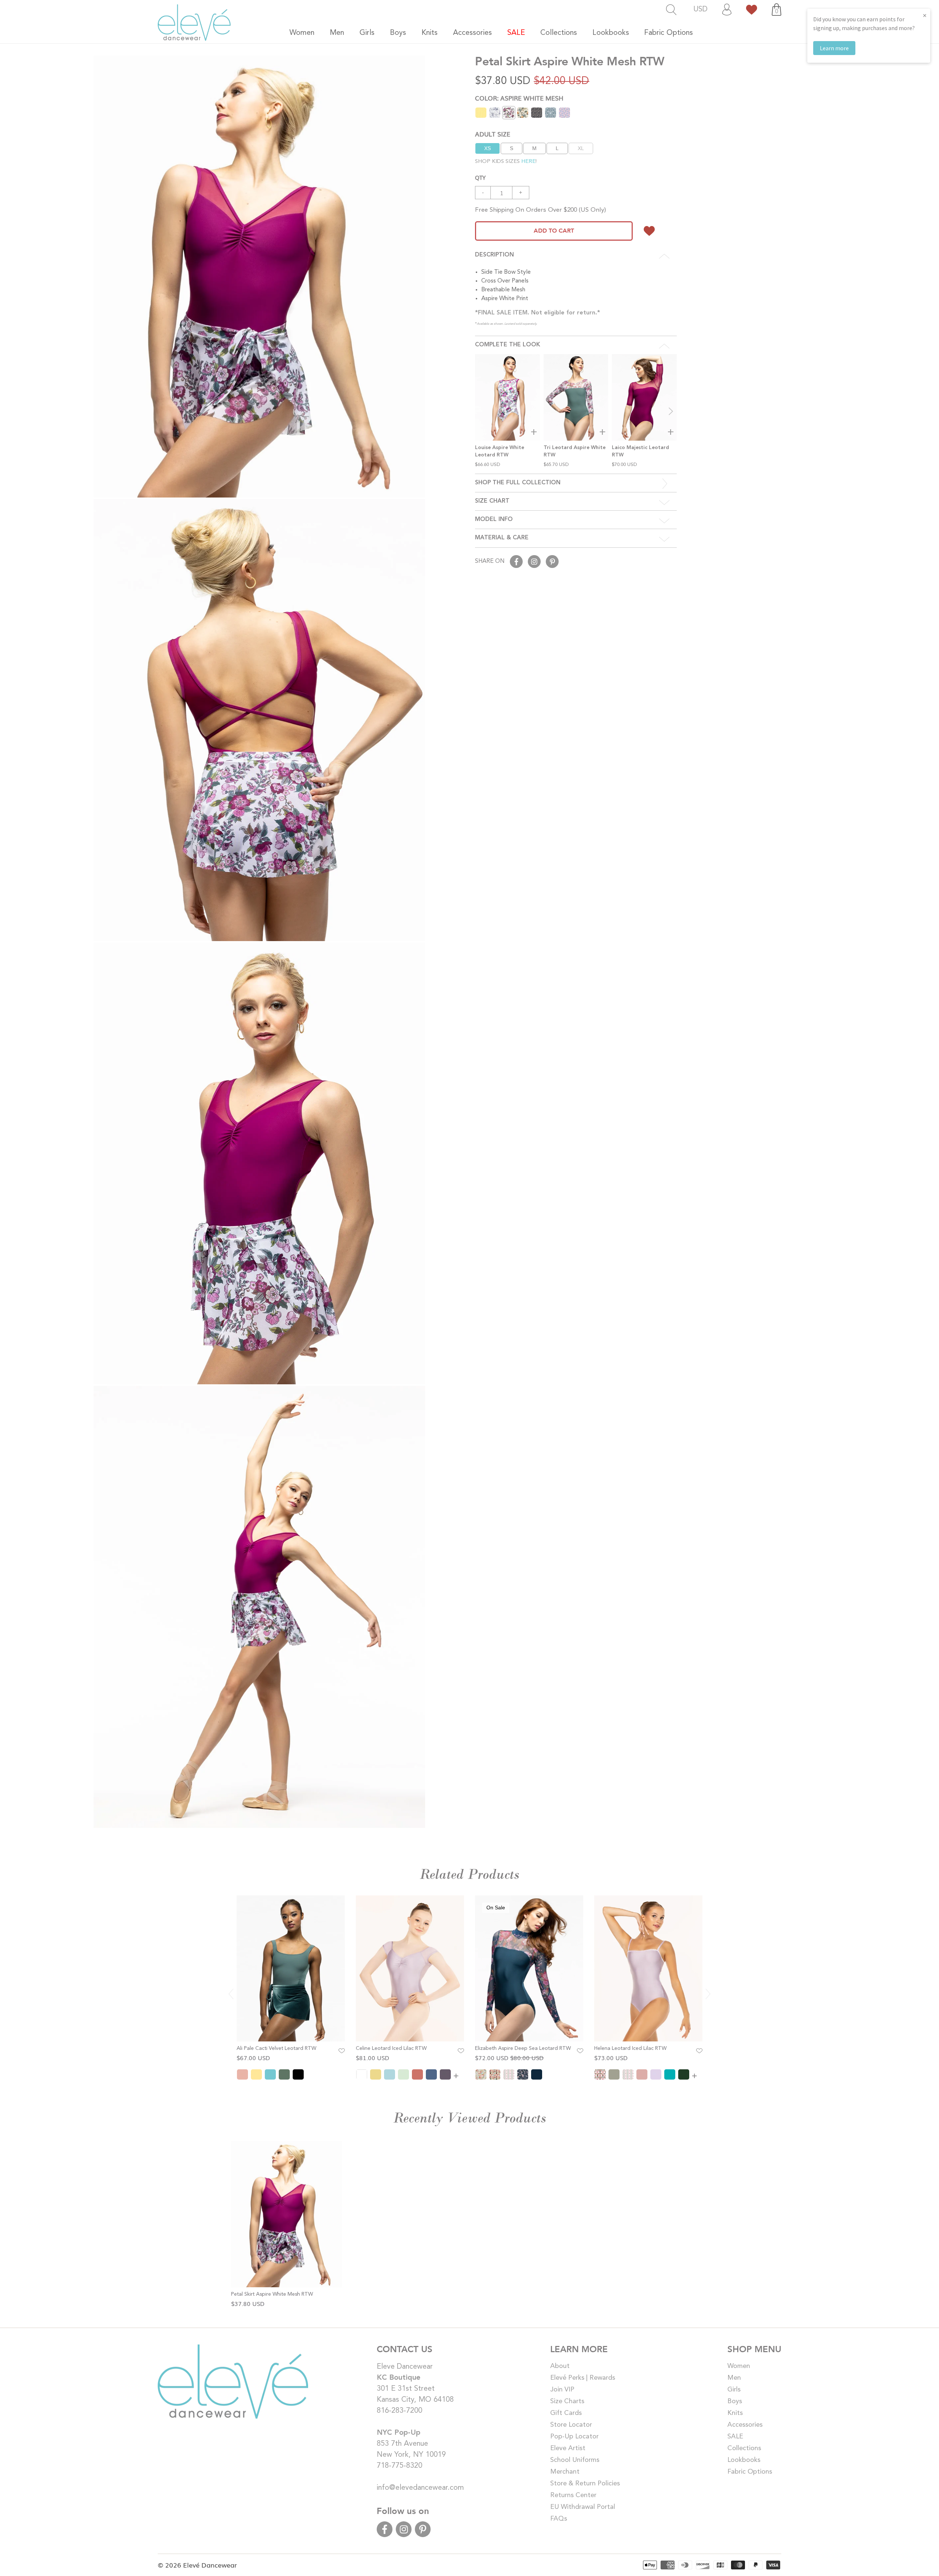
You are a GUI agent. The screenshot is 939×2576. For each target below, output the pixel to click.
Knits (735, 2413)
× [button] (925, 15)
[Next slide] (671, 411)
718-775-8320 (399, 2466)
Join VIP (562, 2390)
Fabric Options (750, 2472)
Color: (519, 98)
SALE (735, 2437)
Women (739, 2366)
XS (487, 148)
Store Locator (571, 2425)
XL (581, 148)
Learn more (834, 48)
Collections (744, 2448)
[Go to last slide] (231, 1994)
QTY (480, 177)
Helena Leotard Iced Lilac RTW (630, 2048)
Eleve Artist (568, 2448)
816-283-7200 (399, 2411)
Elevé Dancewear (210, 2565)
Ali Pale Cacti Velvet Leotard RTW (276, 2048)
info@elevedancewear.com (420, 2488)
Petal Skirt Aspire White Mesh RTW (272, 2294)
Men (734, 2378)
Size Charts (567, 2401)
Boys (735, 2401)
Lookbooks (744, 2460)
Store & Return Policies (585, 2484)
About (560, 2366)
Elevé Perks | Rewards (583, 2378)
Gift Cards (566, 2413)
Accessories (745, 2425)
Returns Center (573, 2495)
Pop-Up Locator (574, 2437)
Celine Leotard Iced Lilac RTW (391, 2048)
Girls (734, 2390)
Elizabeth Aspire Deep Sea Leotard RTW (523, 2048)
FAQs (559, 2519)
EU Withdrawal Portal (583, 2507)
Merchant (565, 2472)
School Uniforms (575, 2460)
